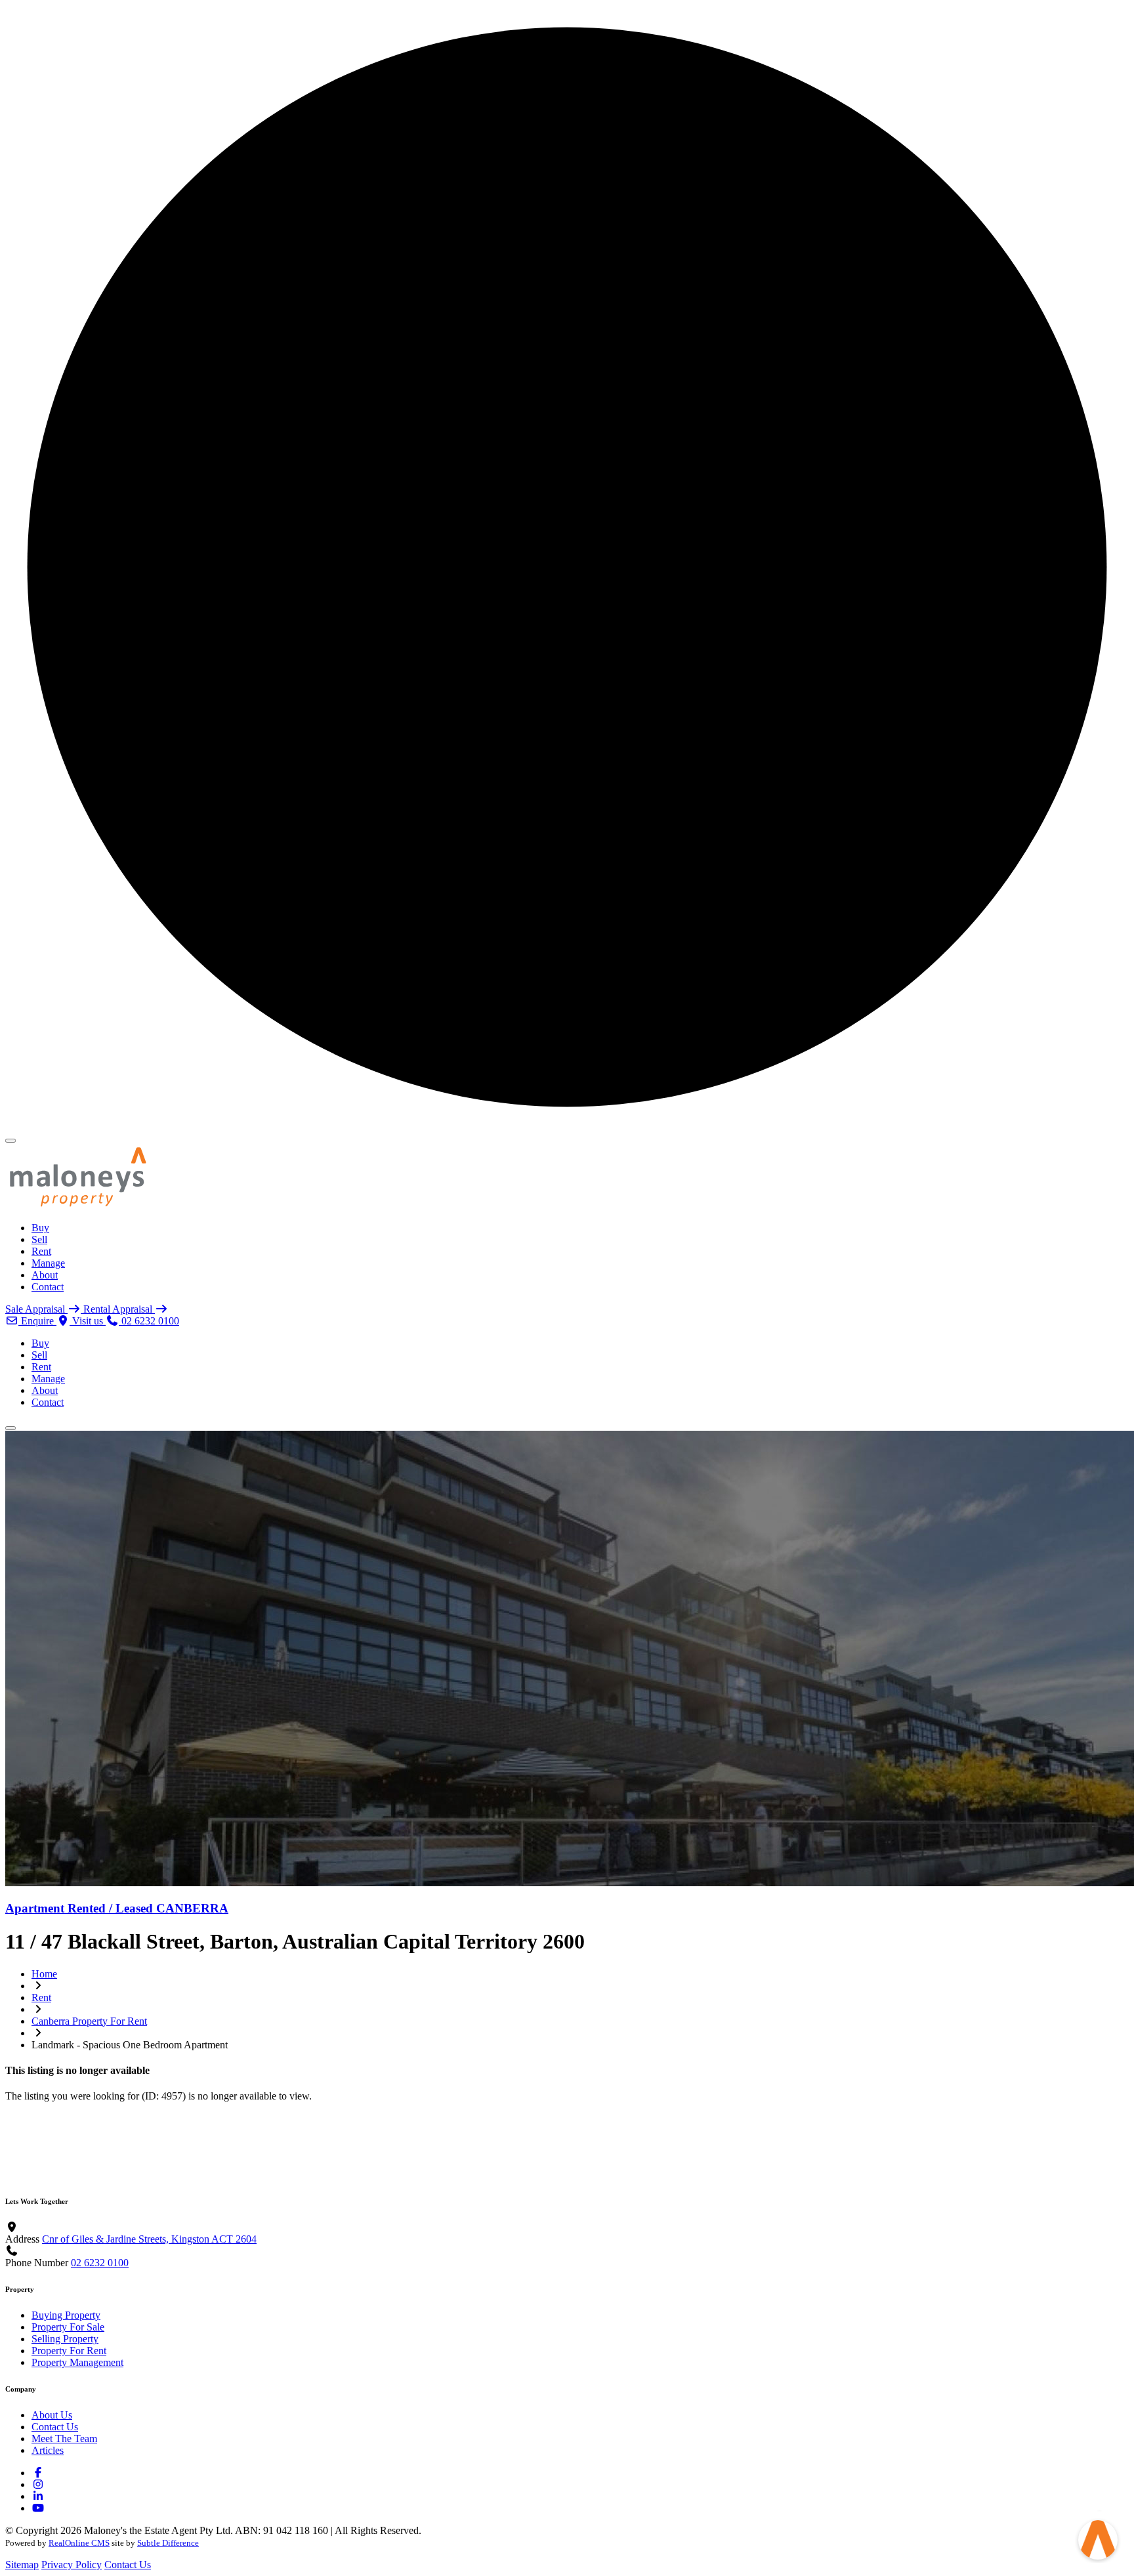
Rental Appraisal (119, 1309)
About (45, 1275)
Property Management (77, 2362)
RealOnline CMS (79, 2543)
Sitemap (22, 2565)
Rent (41, 1251)
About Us (52, 2415)
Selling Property (65, 2339)
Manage (48, 1263)
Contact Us (55, 2427)
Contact (48, 1287)
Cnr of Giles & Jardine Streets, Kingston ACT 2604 (149, 2239)
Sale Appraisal (36, 1309)
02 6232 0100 (100, 2263)
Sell (39, 1239)
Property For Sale (68, 2327)
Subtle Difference (168, 2543)
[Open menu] (10, 1428)
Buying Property (66, 2315)
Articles (48, 2450)
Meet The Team (64, 2439)
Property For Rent (69, 2351)
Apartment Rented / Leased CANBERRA (117, 1908)
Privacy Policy (72, 2565)
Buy (40, 1228)
